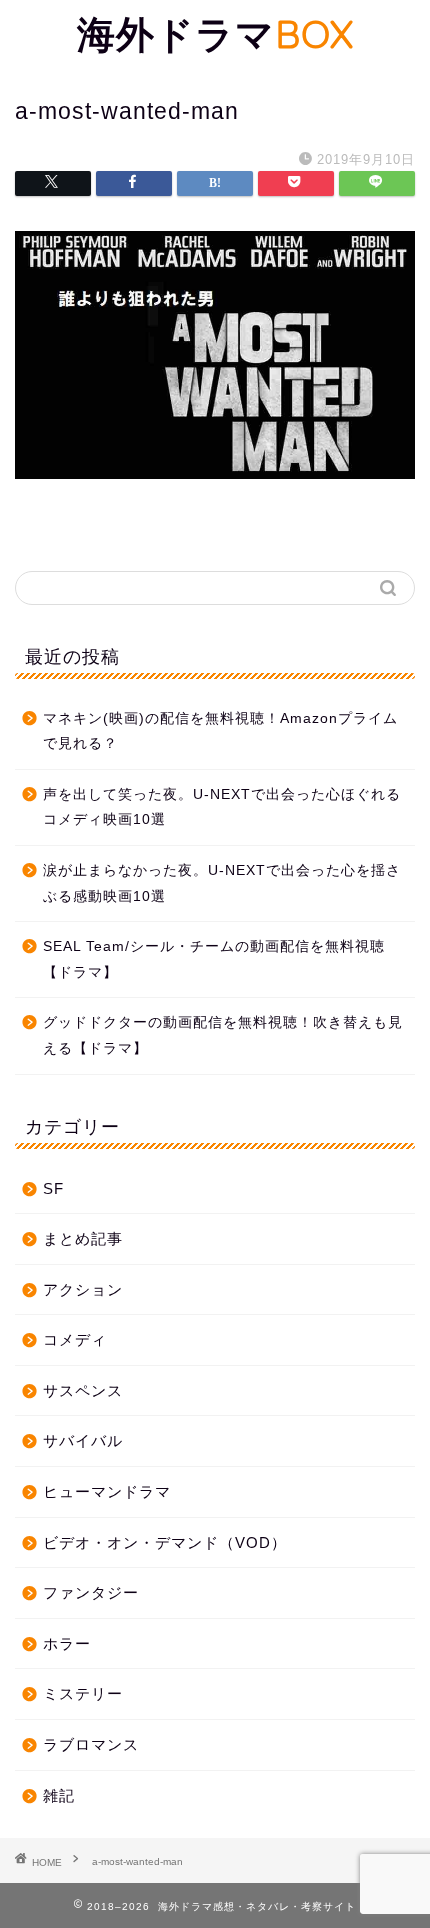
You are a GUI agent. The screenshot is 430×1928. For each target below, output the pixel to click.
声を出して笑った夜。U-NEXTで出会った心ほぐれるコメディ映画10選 (222, 807)
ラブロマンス (91, 1744)
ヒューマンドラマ (107, 1491)
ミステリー (83, 1693)
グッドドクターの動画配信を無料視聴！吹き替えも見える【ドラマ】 (223, 1035)
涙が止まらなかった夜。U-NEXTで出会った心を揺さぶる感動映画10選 (222, 883)
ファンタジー (91, 1592)
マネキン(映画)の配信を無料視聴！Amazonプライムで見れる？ (220, 731)
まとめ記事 (83, 1238)
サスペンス (83, 1390)
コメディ (75, 1339)
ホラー (67, 1643)
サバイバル (83, 1440)
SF (53, 1188)
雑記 (59, 1795)
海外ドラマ (215, 34)
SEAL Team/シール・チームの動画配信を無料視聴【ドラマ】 (214, 959)
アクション (83, 1289)
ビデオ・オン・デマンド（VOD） (165, 1542)
